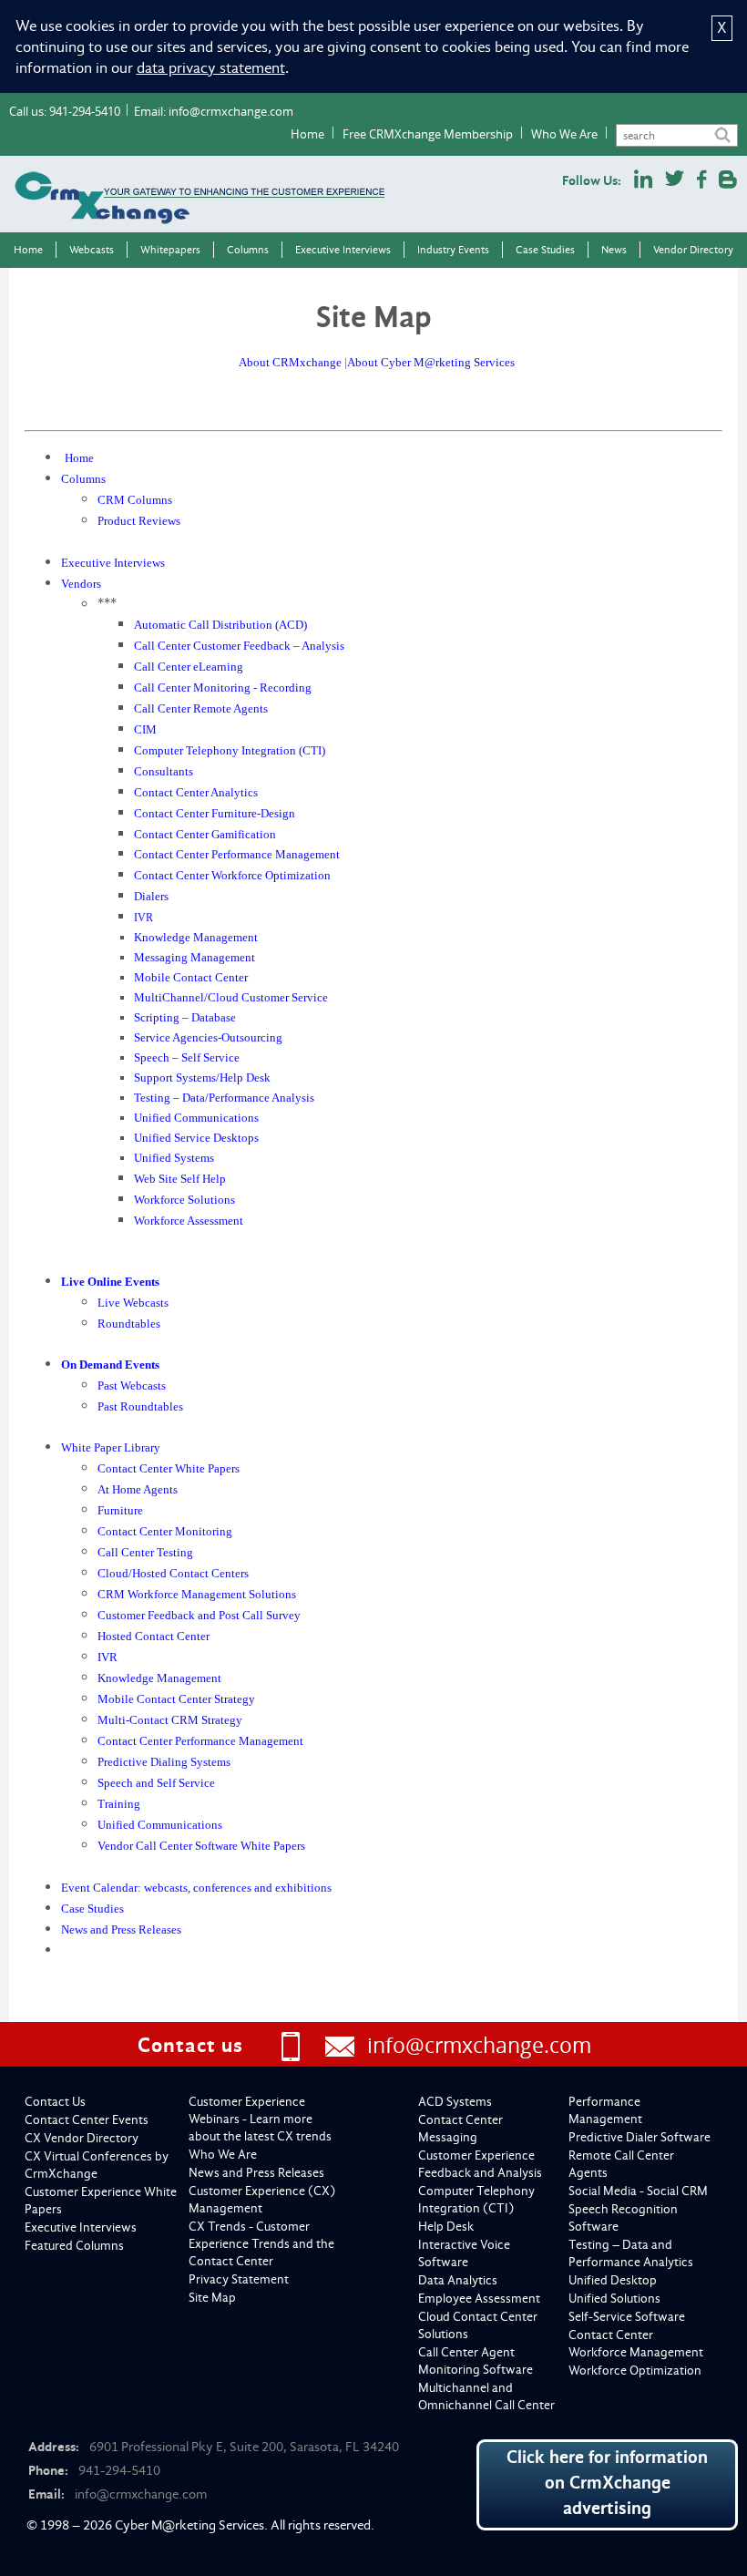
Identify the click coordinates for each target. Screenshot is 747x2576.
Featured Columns (74, 2246)
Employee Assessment (479, 2299)
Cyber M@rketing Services (189, 2525)
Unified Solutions (614, 2299)
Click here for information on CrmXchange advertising (607, 2483)
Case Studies (545, 250)
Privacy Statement (239, 2279)
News (614, 250)
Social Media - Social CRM (638, 2191)
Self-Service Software (627, 2317)
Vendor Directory (693, 250)
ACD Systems (455, 2102)
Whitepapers (170, 250)
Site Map (212, 2298)
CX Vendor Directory (82, 2138)
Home (307, 134)
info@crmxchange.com (231, 111)
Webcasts (92, 250)
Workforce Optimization (635, 2371)
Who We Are (564, 134)
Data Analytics (458, 2280)
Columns (248, 250)
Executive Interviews (343, 250)
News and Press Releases (256, 2173)
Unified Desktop (613, 2280)
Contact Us (55, 2102)
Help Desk (446, 2227)
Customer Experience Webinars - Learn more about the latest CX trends (260, 2119)
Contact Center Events (87, 2120)
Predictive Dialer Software (640, 2137)
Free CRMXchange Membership (428, 134)
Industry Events (453, 250)
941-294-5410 (85, 111)
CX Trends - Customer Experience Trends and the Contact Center (261, 2244)
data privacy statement (211, 68)
